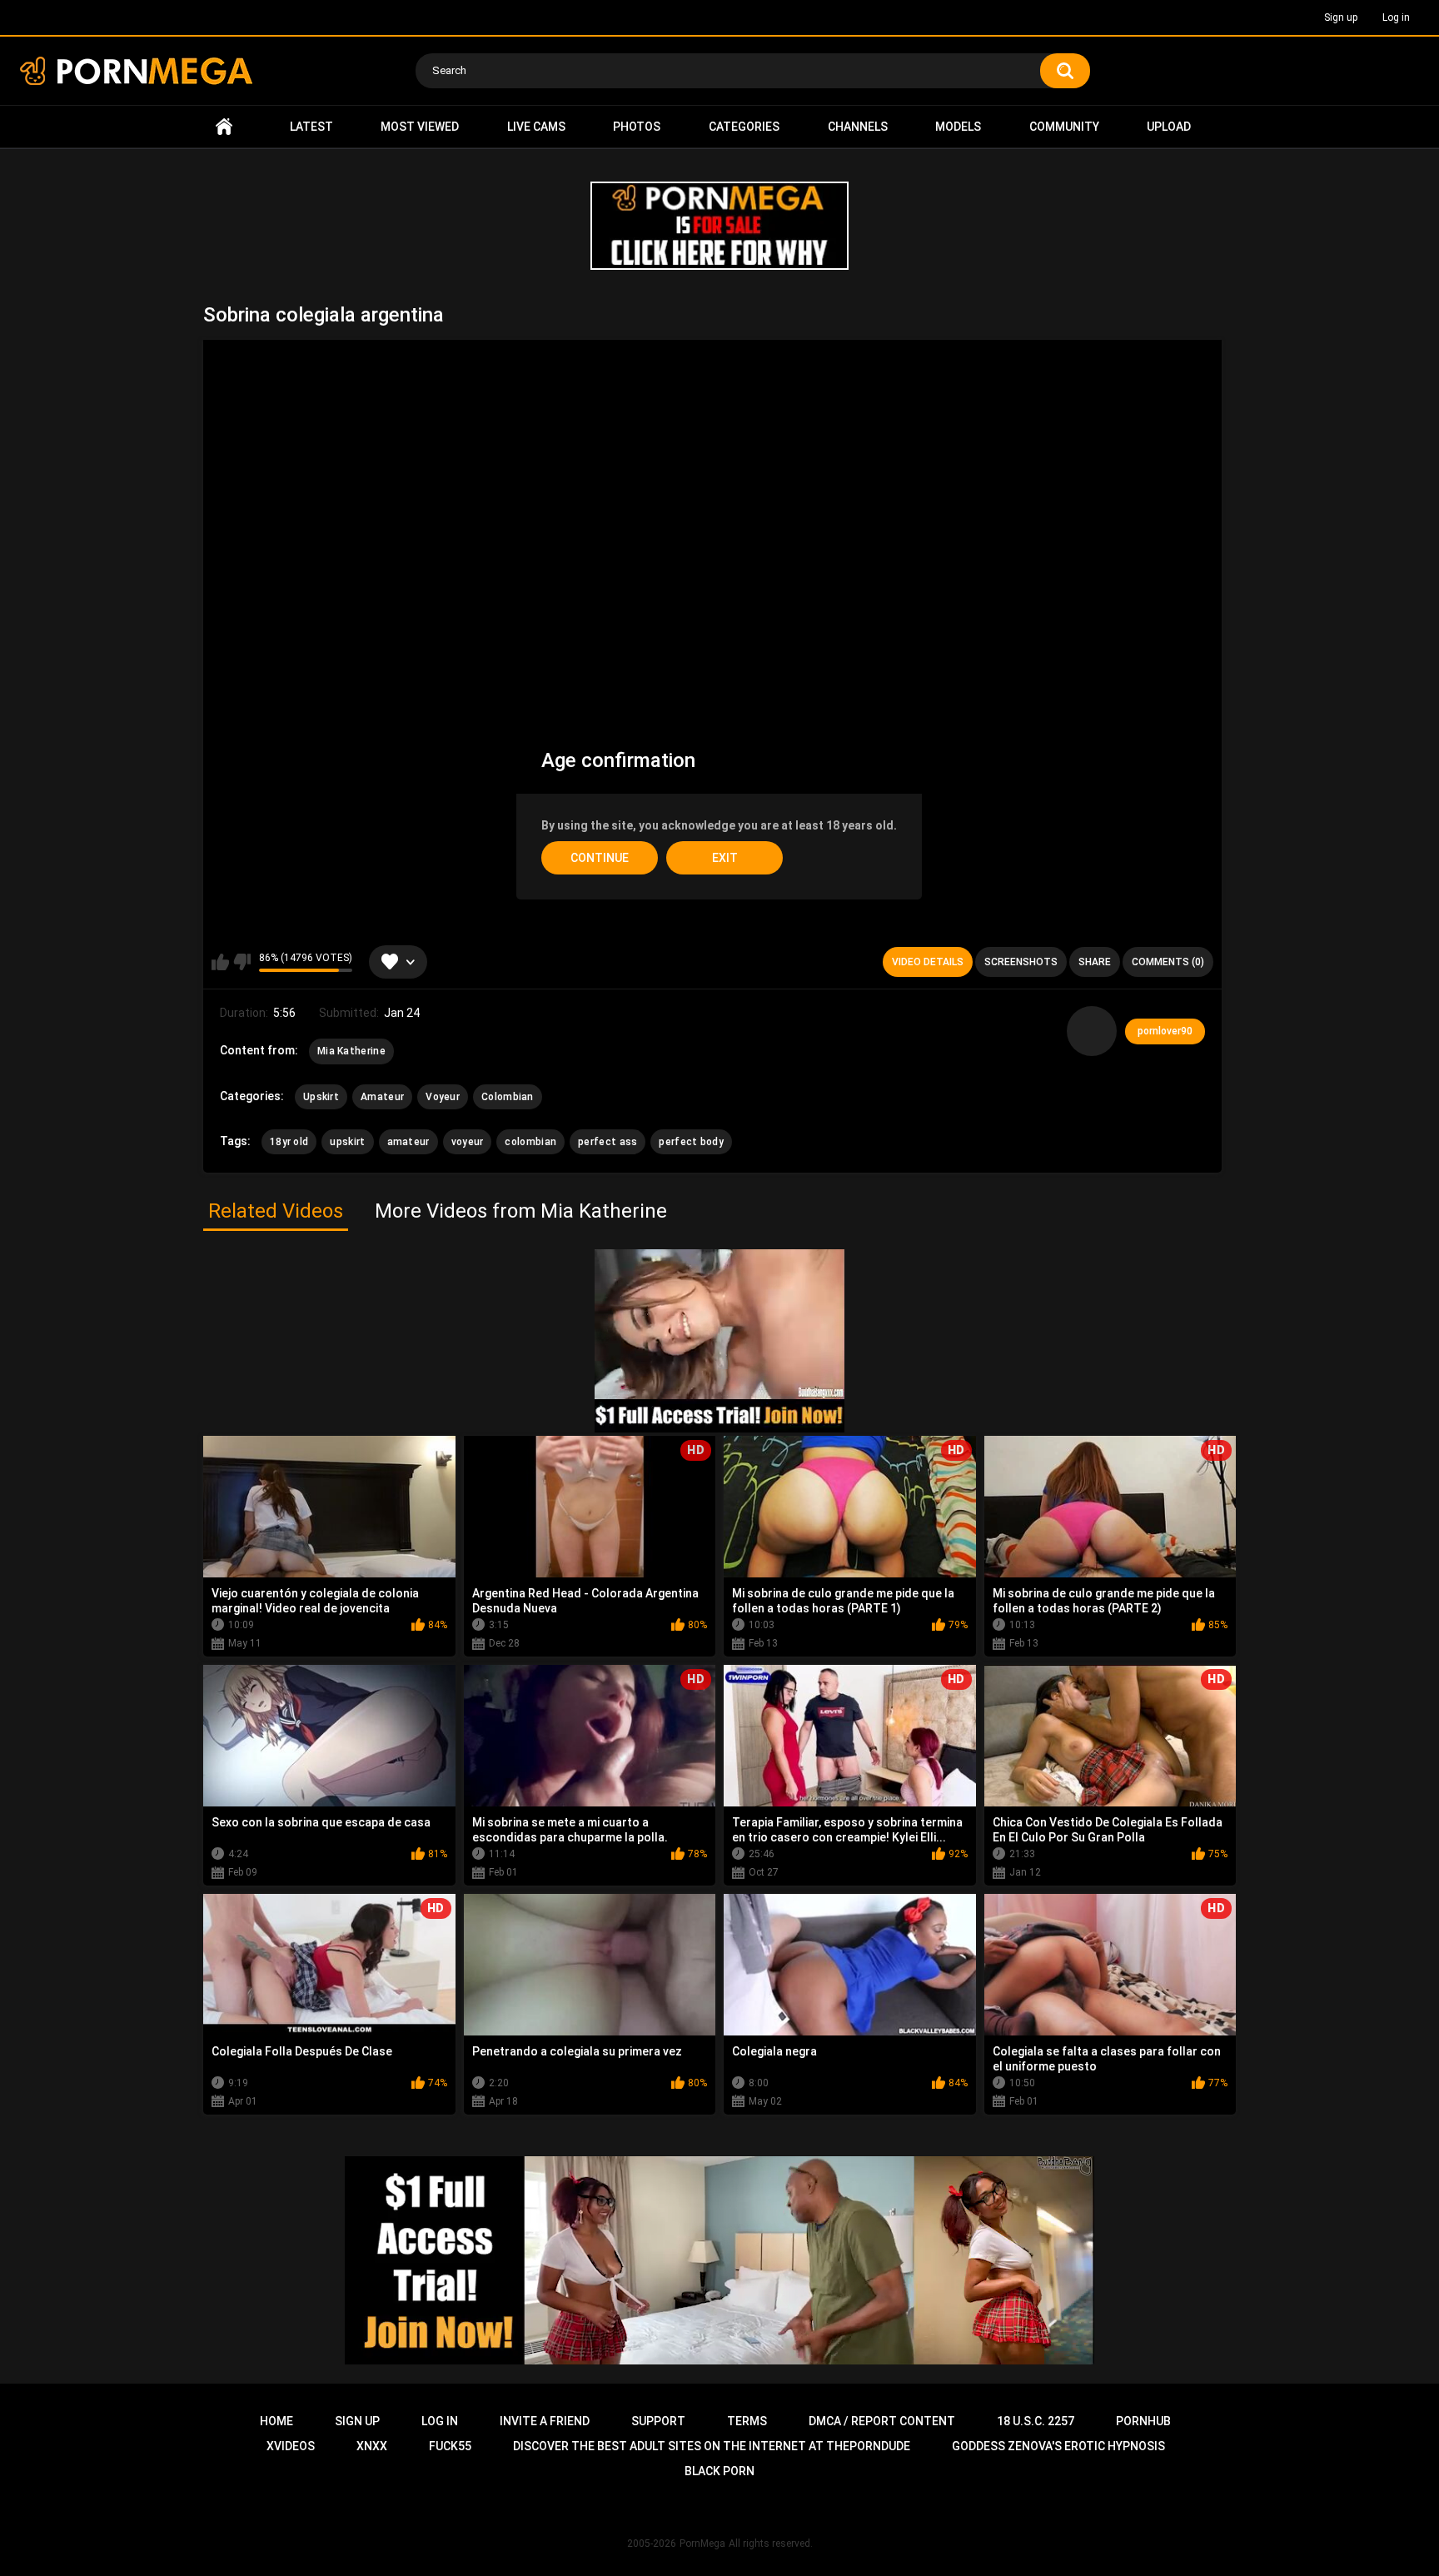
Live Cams (536, 127)
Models (958, 127)
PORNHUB (1143, 2421)
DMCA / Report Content (882, 2421)
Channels (858, 127)
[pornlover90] (1092, 1031)
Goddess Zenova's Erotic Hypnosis (1058, 2446)
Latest (311, 127)
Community (1064, 127)
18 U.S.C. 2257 (1036, 2421)
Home (224, 127)
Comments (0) (1168, 962)
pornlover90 (1165, 1031)
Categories (744, 127)
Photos (637, 127)
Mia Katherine (351, 1051)
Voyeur (443, 1097)
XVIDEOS (291, 2446)
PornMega (702, 2544)
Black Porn (719, 2471)
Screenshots (1021, 962)
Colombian (508, 1097)
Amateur (382, 1097)
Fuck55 (450, 2446)
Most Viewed (420, 127)
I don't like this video (242, 962)
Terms (747, 2421)
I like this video (220, 962)
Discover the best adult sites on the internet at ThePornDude (712, 2446)
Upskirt (321, 1097)
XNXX (372, 2446)
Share (1095, 962)
